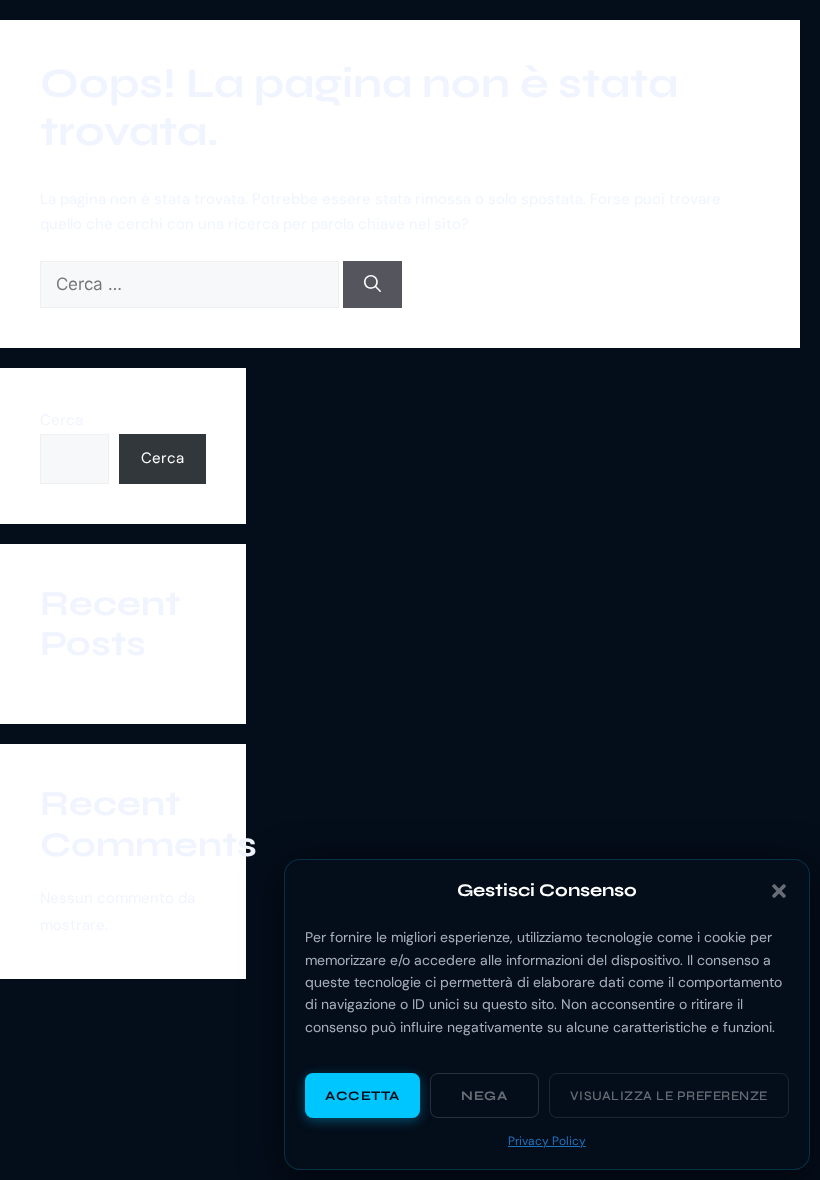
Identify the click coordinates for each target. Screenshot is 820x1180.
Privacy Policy (547, 1141)
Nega (484, 1096)
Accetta (362, 1096)
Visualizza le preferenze (669, 1096)
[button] (779, 891)
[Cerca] (372, 285)
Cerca (61, 420)
